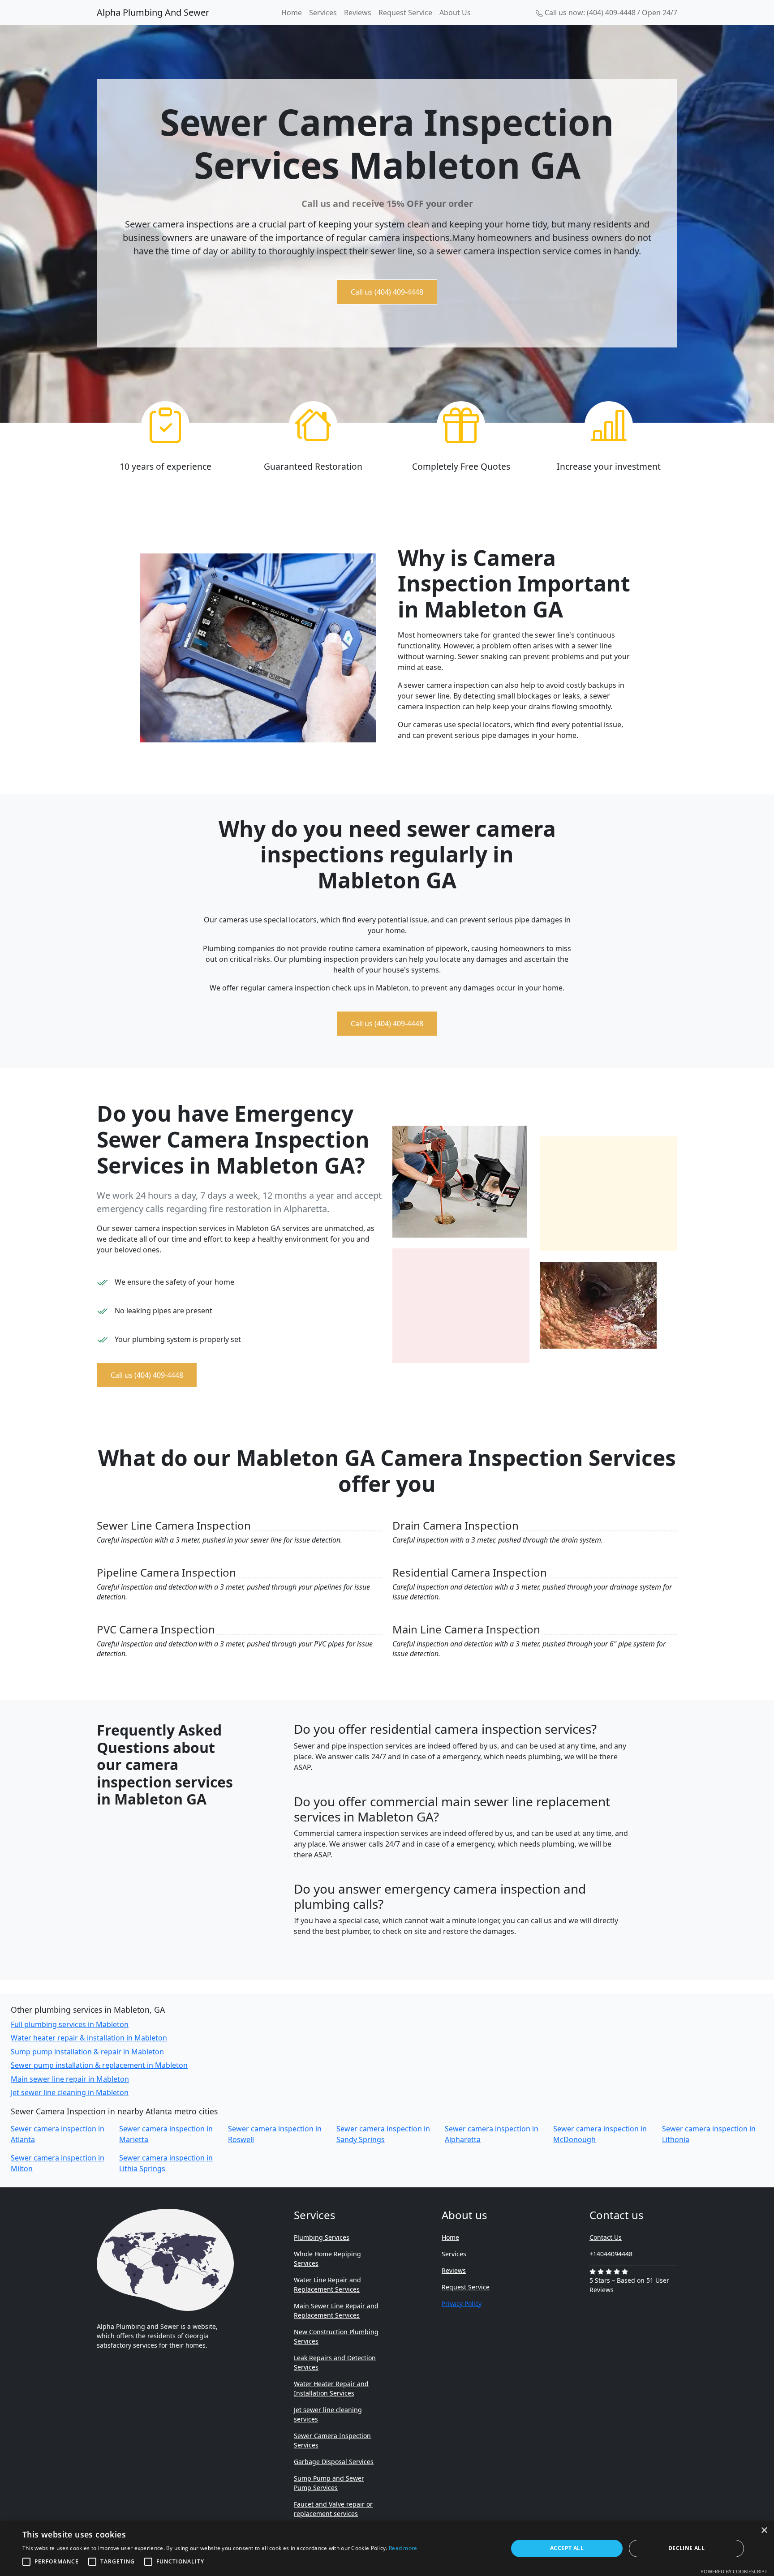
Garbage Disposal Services (334, 2462)
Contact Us (606, 2237)
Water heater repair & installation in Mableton (89, 2038)
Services (323, 13)
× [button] (764, 2531)
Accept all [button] (567, 2548)
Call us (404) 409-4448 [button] (387, 292)
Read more (403, 2548)
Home (292, 13)
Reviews (358, 13)
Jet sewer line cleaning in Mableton (70, 2092)
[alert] (387, 2548)
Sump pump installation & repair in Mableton (87, 2052)
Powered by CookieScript (734, 2571)
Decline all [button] (686, 2548)
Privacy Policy (462, 2304)
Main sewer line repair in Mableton (70, 2079)
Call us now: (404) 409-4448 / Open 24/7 (610, 13)
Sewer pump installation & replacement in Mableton (99, 2065)
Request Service (405, 13)
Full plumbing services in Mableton (70, 2024)
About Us (455, 13)
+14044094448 (611, 2254)
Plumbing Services (322, 2237)
